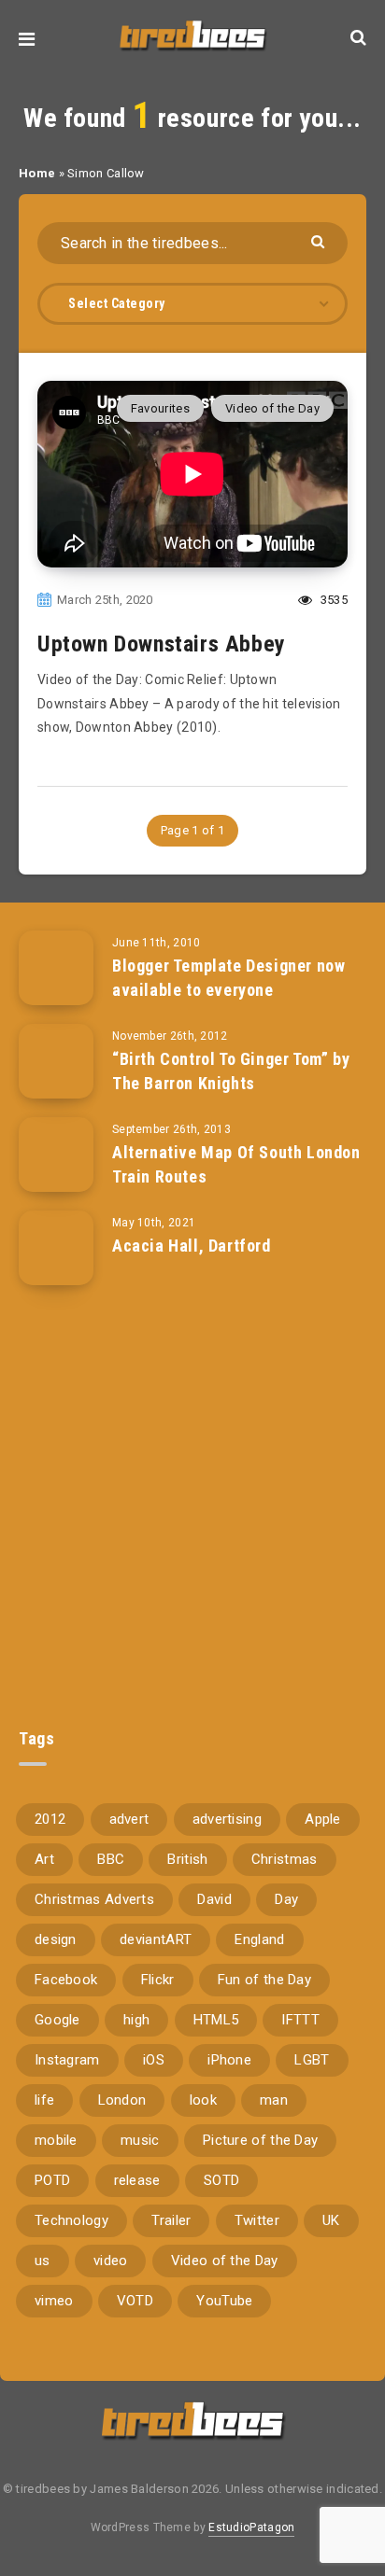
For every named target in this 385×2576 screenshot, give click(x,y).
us (43, 2261)
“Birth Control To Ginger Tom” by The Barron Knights (231, 1071)
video (111, 2261)
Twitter (257, 2220)
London (122, 2100)
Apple (323, 1819)
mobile (56, 2140)
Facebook (66, 1980)
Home (37, 173)
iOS (154, 2060)
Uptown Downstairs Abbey (162, 644)
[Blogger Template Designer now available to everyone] (56, 968)
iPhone (229, 2060)
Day (286, 1899)
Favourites (160, 408)
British (187, 1859)
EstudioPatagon (251, 2527)
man (274, 2100)
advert (129, 1819)
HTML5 (216, 2020)
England (259, 1939)
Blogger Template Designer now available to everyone (228, 978)
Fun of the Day (264, 1980)
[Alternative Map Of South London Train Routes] (56, 1155)
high (136, 2020)
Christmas (285, 1859)
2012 (50, 1819)
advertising (227, 1819)
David (214, 1899)
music (140, 2140)
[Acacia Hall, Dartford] (56, 1248)
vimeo (54, 2301)
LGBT (312, 2060)
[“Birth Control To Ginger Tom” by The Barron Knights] (56, 1061)
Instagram (67, 2060)
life (44, 2100)
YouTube (224, 2301)
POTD (52, 2180)
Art (44, 1859)
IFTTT (300, 2020)
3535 (333, 600)
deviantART (156, 1939)
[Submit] (320, 240)
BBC (111, 1859)
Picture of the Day (260, 2140)
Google (57, 2020)
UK (331, 2220)
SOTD (221, 2180)
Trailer (171, 2220)
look (203, 2100)
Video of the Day (272, 408)
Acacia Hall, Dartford (192, 1246)
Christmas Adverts (94, 1899)
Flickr (158, 1980)
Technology (71, 2220)
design (56, 1939)
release (137, 2180)
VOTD (135, 2301)
